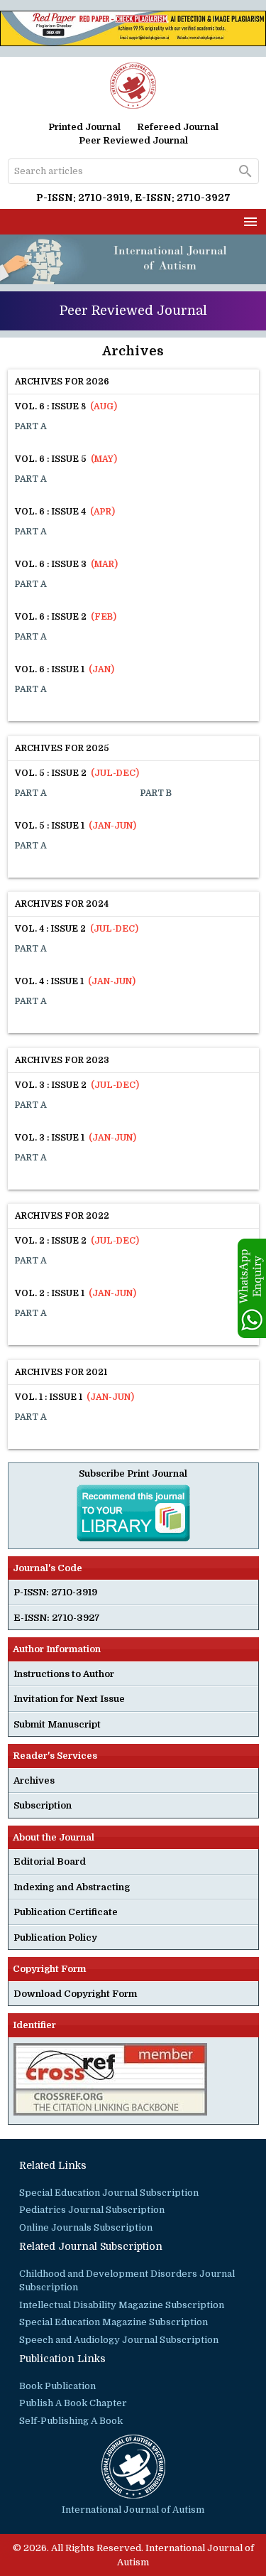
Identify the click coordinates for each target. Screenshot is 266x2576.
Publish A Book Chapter (73, 2403)
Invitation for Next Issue (69, 1699)
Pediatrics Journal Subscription (92, 2210)
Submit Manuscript (57, 1724)
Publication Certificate (66, 1912)
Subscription (43, 1805)
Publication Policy (55, 1938)
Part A (31, 426)
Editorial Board (50, 1861)
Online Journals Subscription (86, 2227)
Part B (156, 793)
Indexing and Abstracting (72, 1887)
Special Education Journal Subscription (109, 2193)
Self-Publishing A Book (71, 2421)
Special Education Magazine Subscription (113, 2322)
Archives (34, 1780)
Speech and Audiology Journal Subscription (119, 2340)
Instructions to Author (64, 1674)
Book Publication (57, 2386)
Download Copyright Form (75, 1994)
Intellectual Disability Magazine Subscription (122, 2305)
